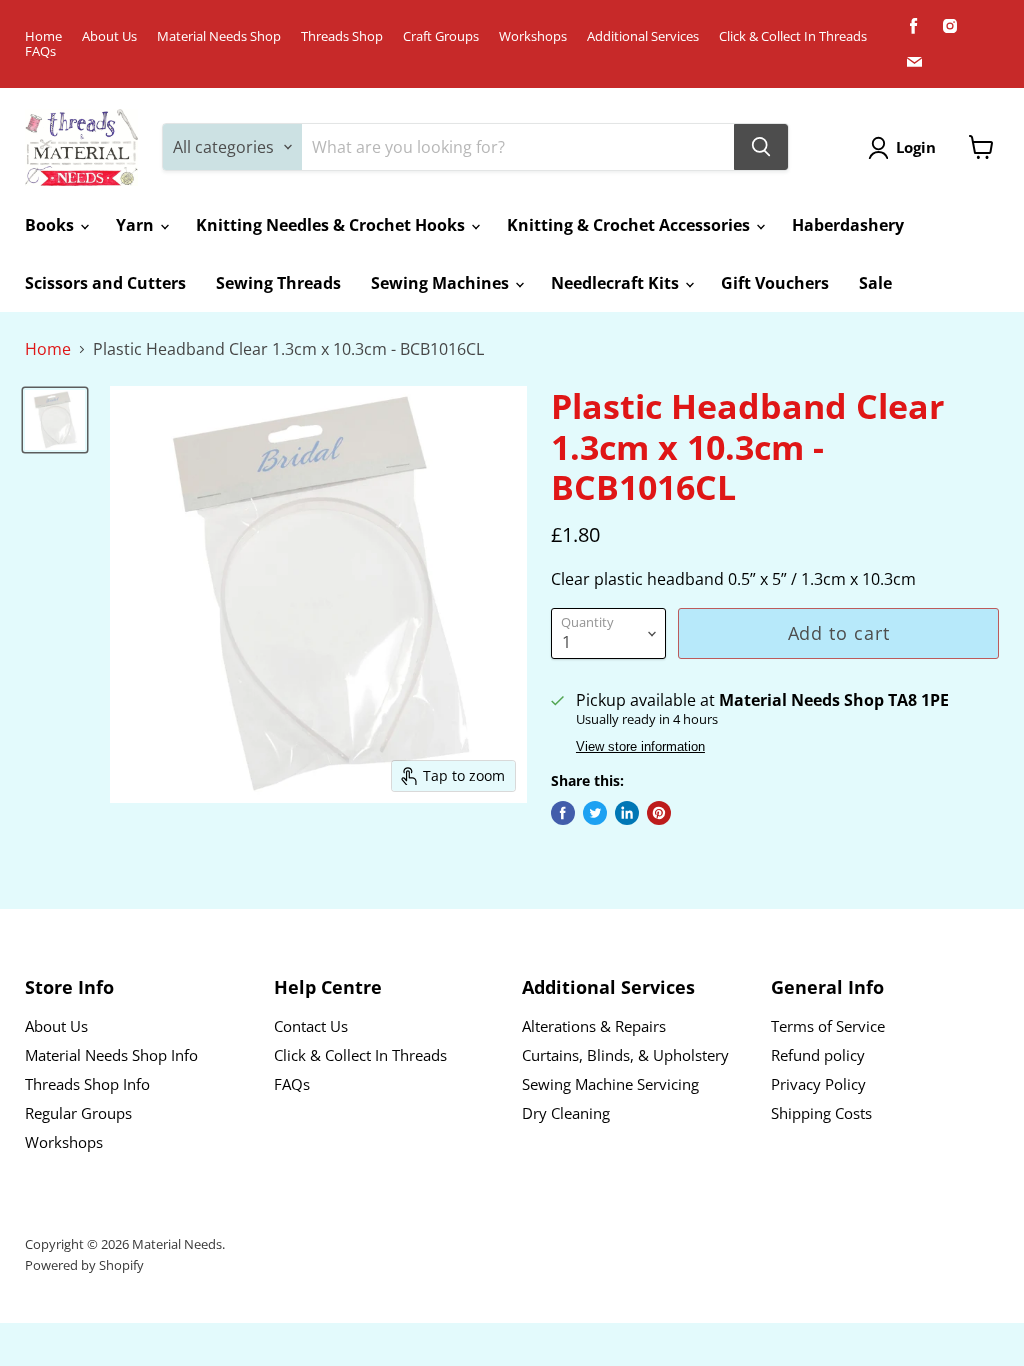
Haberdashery (848, 225)
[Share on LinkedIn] (627, 813)
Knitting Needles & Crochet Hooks (332, 225)
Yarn (137, 225)
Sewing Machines (442, 283)
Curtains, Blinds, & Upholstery (625, 1055)
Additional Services (643, 36)
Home (43, 36)
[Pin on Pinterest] (659, 813)
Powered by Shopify (84, 1265)
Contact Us (311, 1026)
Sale (875, 283)
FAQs (40, 51)
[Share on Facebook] (563, 813)
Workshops (533, 36)
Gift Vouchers (775, 283)
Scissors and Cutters (105, 283)
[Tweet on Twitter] (595, 813)
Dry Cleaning (566, 1113)
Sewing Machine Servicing (610, 1084)
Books (51, 225)
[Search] (761, 147)
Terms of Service (828, 1026)
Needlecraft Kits (617, 283)
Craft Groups (441, 36)
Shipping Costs (821, 1113)
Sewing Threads (278, 283)
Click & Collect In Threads (793, 36)
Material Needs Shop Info (111, 1055)
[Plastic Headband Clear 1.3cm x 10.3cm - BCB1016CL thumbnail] (55, 420)
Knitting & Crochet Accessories (630, 225)
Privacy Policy (818, 1084)
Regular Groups (78, 1113)
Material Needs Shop (219, 36)
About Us (109, 36)
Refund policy (818, 1055)
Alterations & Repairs (594, 1026)
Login (916, 147)
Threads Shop (342, 36)
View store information (640, 747)
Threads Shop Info (87, 1084)
